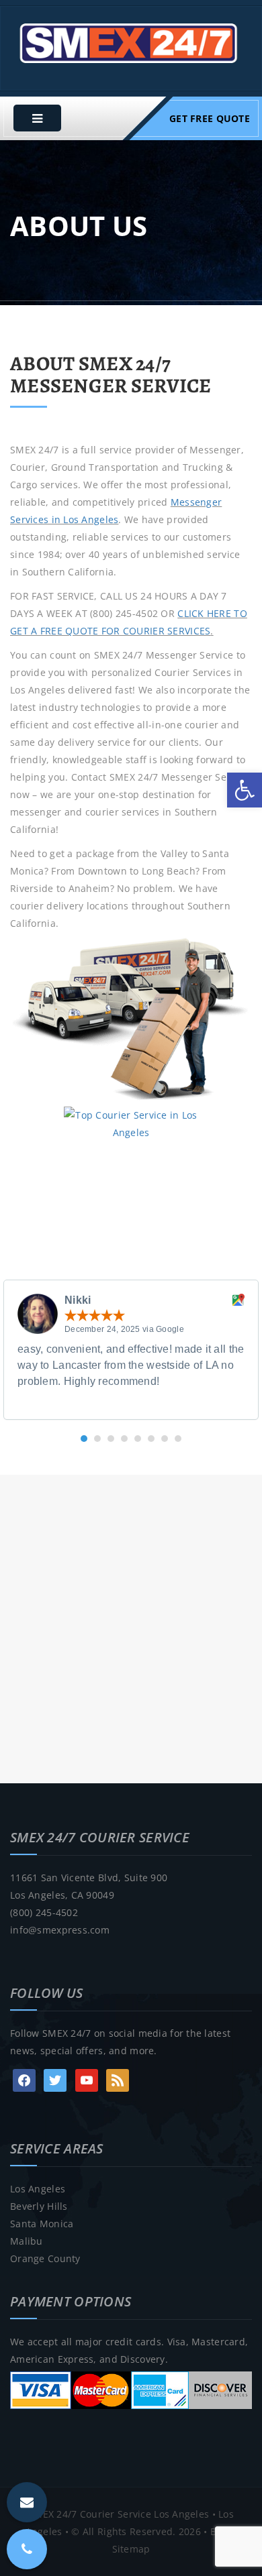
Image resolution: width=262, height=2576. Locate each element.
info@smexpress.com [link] (60, 1930)
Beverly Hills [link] (39, 2206)
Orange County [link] (45, 2258)
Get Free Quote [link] (210, 118)
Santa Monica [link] (42, 2224)
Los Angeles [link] (38, 2189)
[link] (245, 790)
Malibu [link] (27, 2241)
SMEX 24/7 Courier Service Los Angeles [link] (119, 2514)
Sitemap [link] (131, 2549)
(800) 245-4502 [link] (44, 1912)
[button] (84, 1439)
